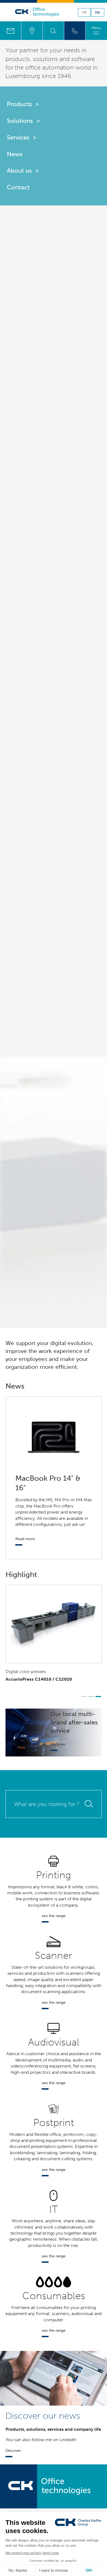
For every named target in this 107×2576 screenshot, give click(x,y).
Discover (58, 1744)
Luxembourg (23, 76)
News (15, 154)
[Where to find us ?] (32, 31)
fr (84, 13)
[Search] (53, 31)
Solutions (20, 121)
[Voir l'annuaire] (75, 31)
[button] (84, 1697)
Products (19, 104)
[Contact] (11, 31)
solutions (45, 59)
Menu (96, 28)
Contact (18, 187)
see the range (54, 1916)
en (98, 13)
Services (18, 137)
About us (19, 171)
